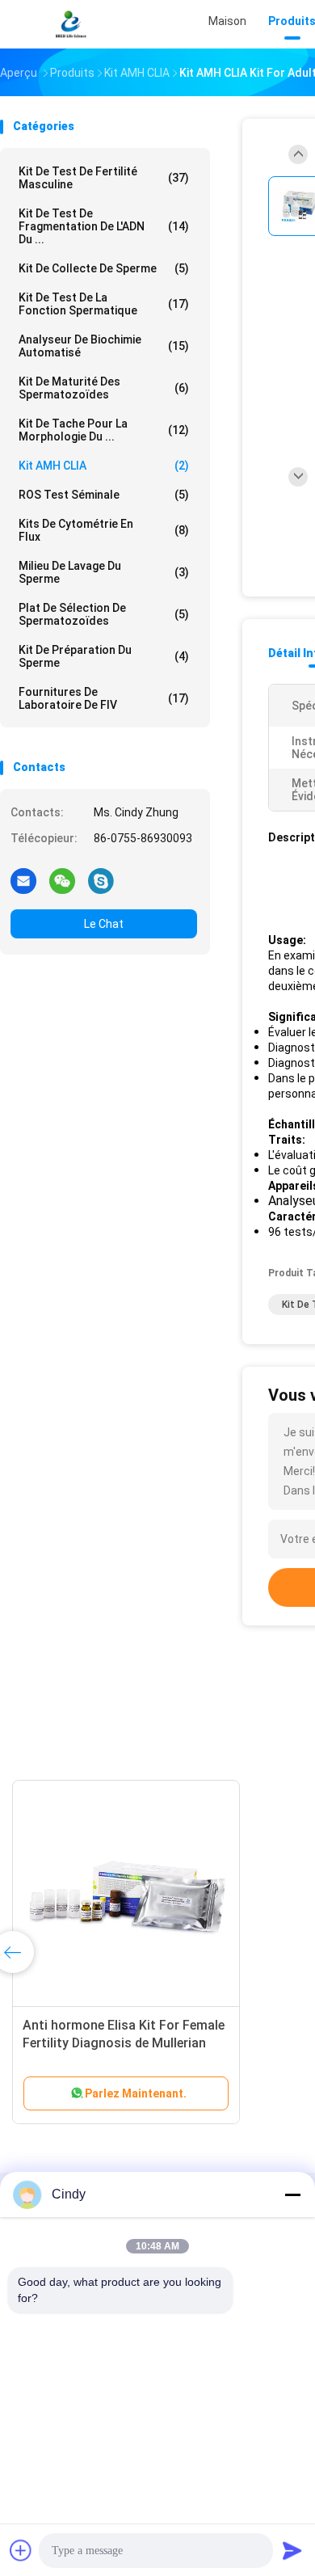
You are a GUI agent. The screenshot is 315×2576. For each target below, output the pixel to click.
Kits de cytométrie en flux (104, 530)
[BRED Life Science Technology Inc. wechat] (62, 880)
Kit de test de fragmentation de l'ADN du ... (104, 226)
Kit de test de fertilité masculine (104, 178)
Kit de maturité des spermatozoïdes (104, 388)
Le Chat (104, 924)
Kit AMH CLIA (104, 466)
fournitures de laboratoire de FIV (104, 698)
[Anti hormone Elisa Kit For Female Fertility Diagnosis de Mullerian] (126, 1894)
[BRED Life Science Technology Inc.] (71, 24)
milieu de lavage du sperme (104, 572)
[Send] (292, 2550)
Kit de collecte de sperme (104, 268)
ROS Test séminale (104, 495)
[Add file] (21, 2550)
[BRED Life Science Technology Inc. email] (23, 880)
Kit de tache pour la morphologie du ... (104, 430)
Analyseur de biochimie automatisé (104, 346)
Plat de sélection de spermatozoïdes (104, 614)
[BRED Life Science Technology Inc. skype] (101, 880)
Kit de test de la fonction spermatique (104, 304)
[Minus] (292, 2194)
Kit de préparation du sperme (104, 656)
